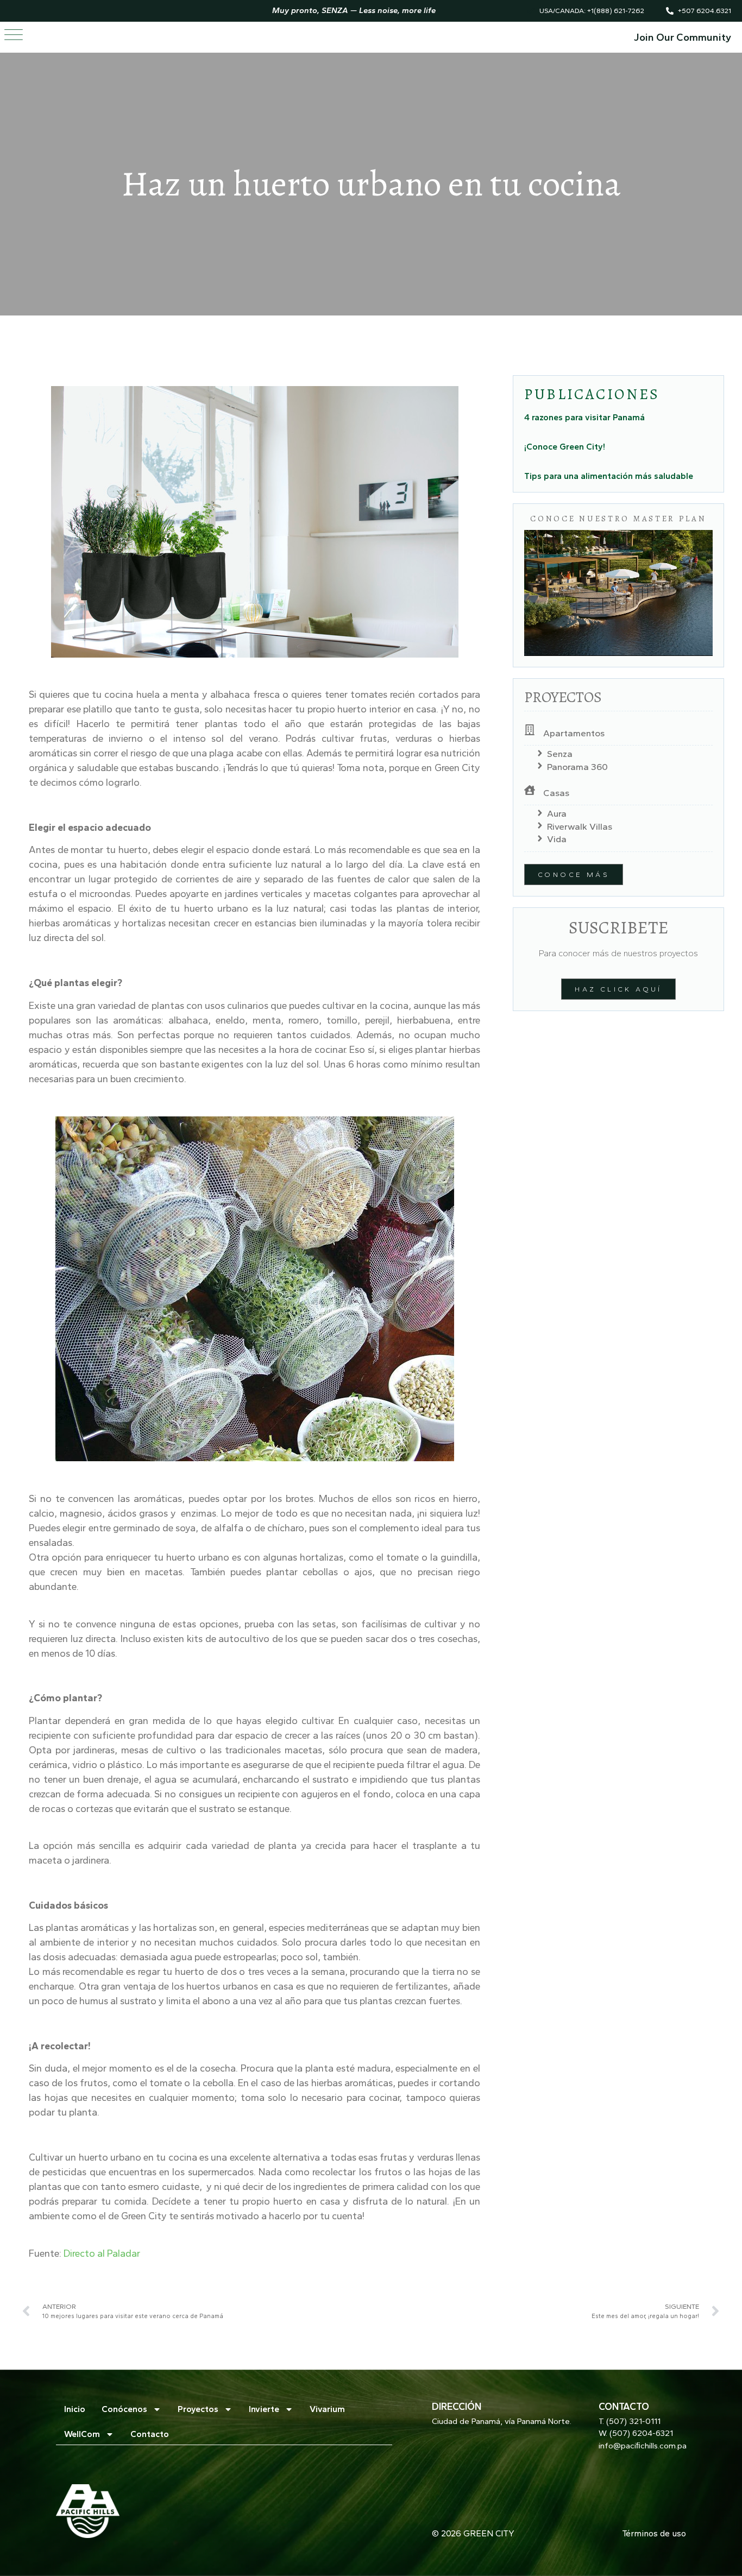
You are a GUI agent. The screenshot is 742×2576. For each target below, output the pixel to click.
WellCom (82, 2434)
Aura (557, 813)
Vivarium (327, 2409)
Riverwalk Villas (580, 826)
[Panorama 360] (540, 766)
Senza (560, 754)
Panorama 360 (577, 767)
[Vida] (540, 839)
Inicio (75, 2409)
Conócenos (124, 2409)
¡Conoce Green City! (565, 447)
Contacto (150, 2434)
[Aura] (540, 814)
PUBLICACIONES (592, 394)
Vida (557, 839)
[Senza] (540, 754)
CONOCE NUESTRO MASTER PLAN (618, 519)
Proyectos (198, 2409)
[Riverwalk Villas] (540, 826)
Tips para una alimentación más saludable (609, 476)
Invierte (264, 2409)
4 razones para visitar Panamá (584, 417)
